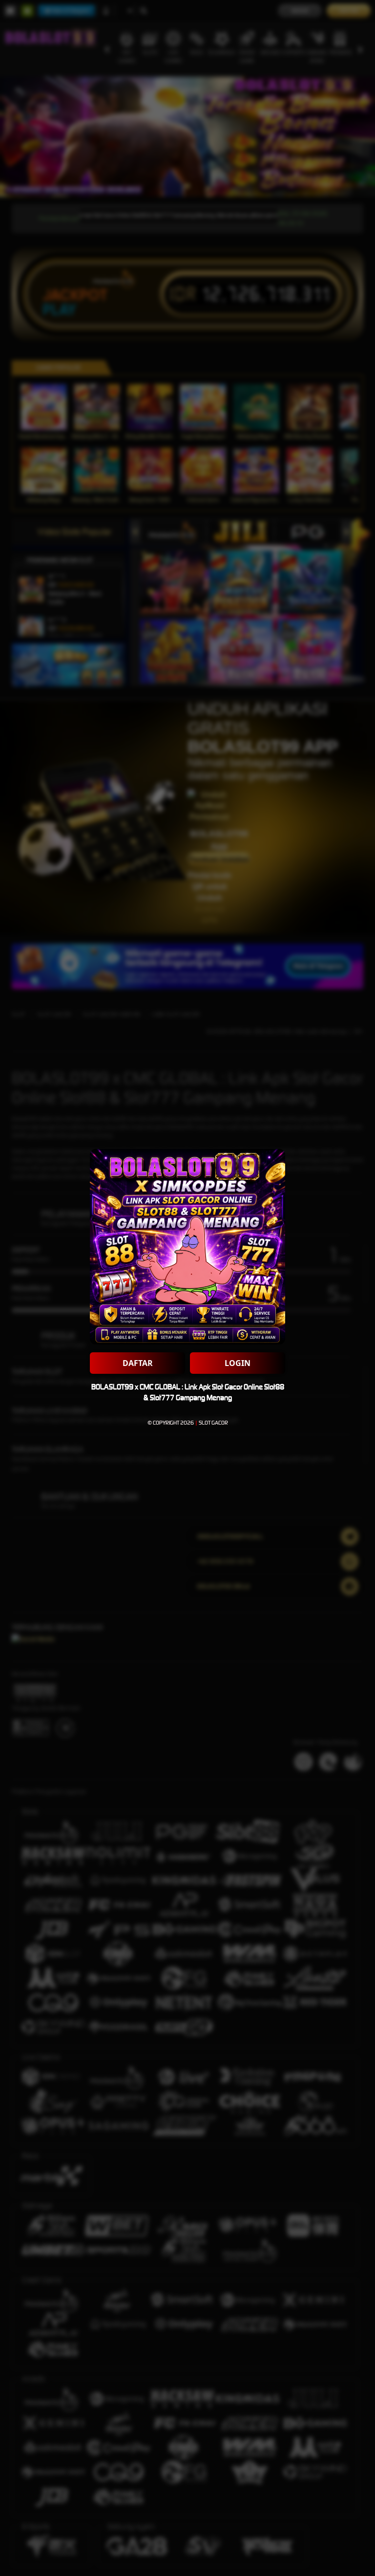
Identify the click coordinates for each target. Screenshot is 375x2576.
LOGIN (238, 1363)
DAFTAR (138, 1363)
